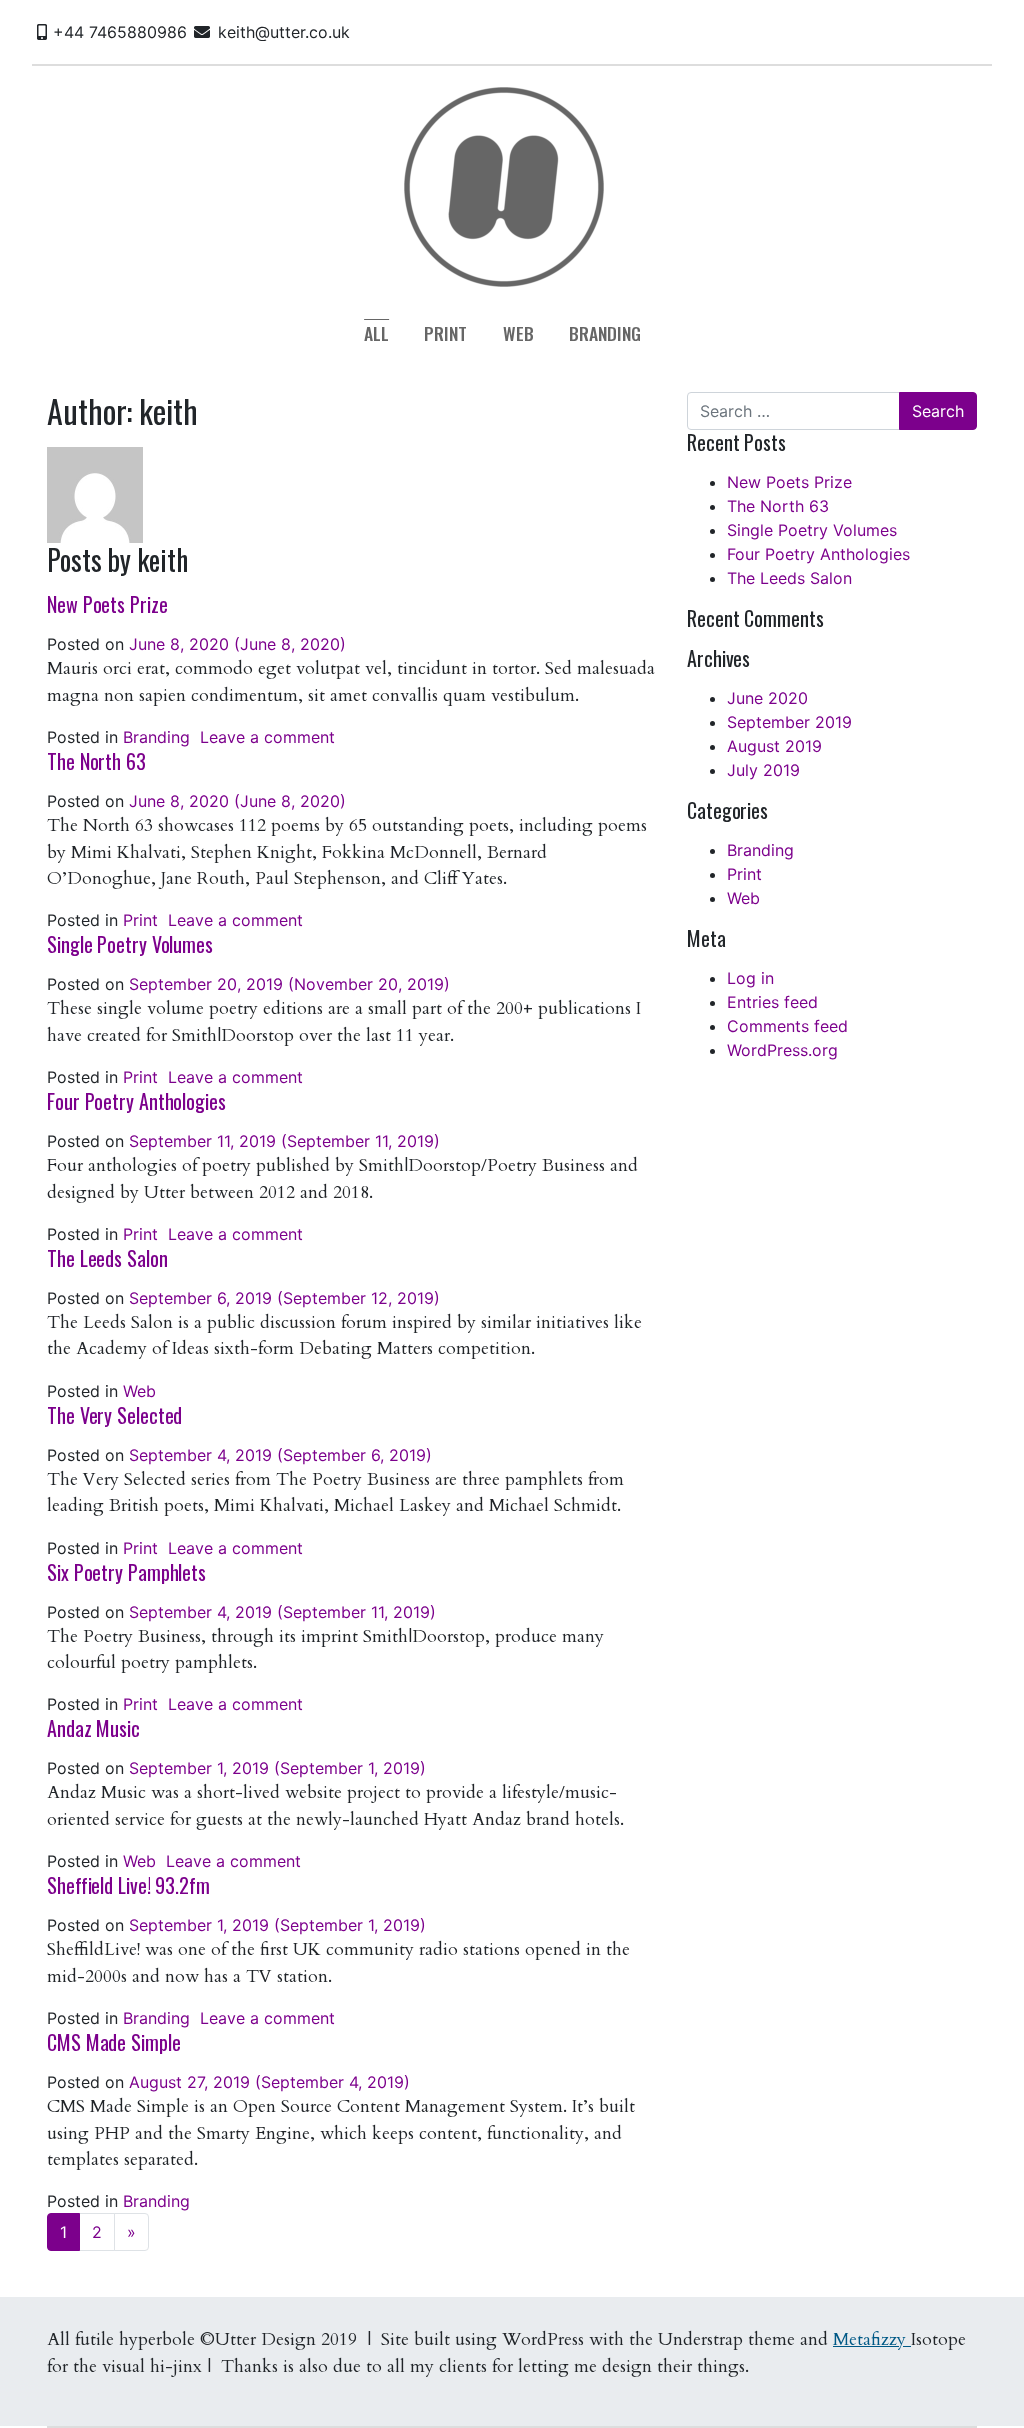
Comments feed (787, 1026)
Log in (750, 978)
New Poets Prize (107, 604)
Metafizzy (872, 2339)
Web (518, 333)
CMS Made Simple (114, 2042)
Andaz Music (93, 1728)
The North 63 (96, 761)
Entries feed (772, 1002)
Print (445, 333)
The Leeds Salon (107, 1258)
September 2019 (789, 722)
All (376, 333)
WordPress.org (782, 1050)
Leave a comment (267, 737)
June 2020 (767, 698)
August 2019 (774, 746)
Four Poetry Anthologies (136, 1101)
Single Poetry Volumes (130, 944)
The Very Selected (114, 1415)
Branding (605, 333)
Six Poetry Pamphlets (126, 1572)
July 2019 (763, 770)
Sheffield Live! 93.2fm (128, 1885)
